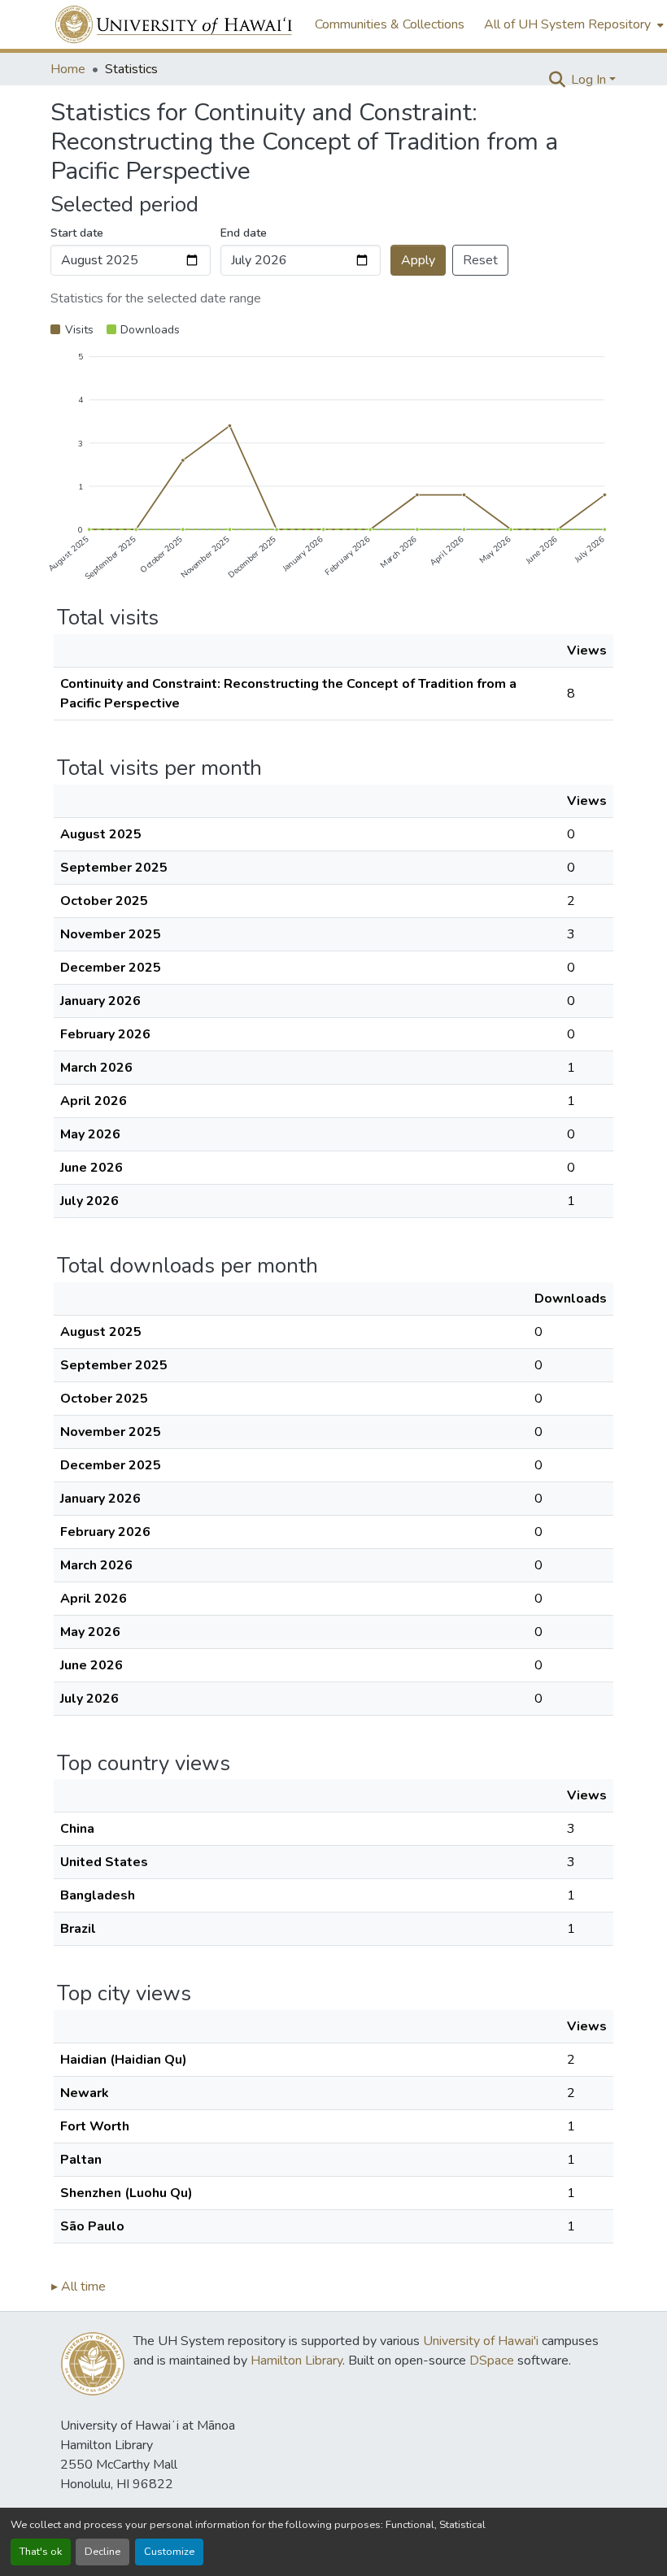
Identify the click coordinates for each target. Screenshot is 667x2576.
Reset (480, 260)
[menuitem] (572, 24)
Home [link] (68, 69)
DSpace (492, 2361)
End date (244, 233)
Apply (418, 260)
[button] (174, 24)
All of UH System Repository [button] (567, 24)
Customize (169, 2552)
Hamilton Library (296, 2361)
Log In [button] (590, 80)
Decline (102, 2552)
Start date (77, 233)
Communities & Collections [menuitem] (390, 24)
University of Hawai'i (481, 2341)
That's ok (41, 2552)
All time (78, 2287)
